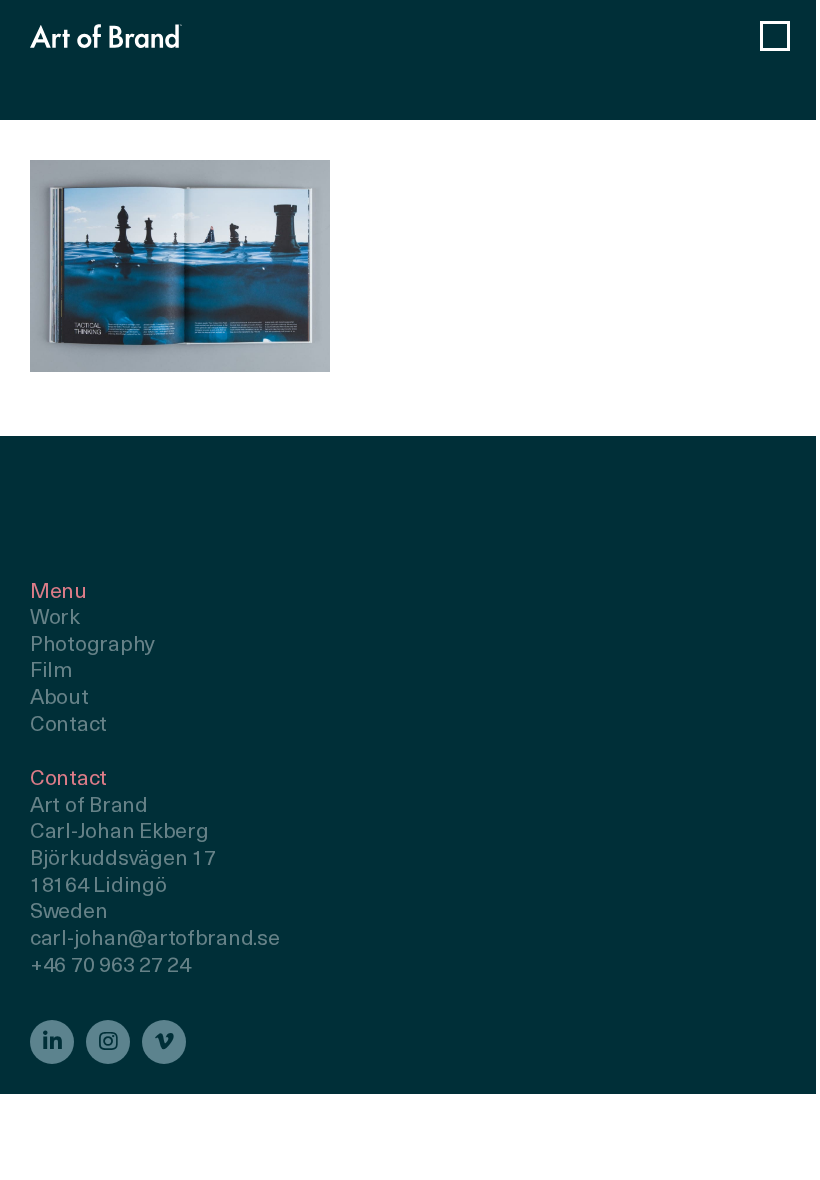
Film (51, 671)
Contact (68, 725)
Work (55, 618)
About (59, 698)
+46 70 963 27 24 (110, 966)
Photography (92, 645)
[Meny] (775, 36)
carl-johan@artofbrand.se (155, 939)
